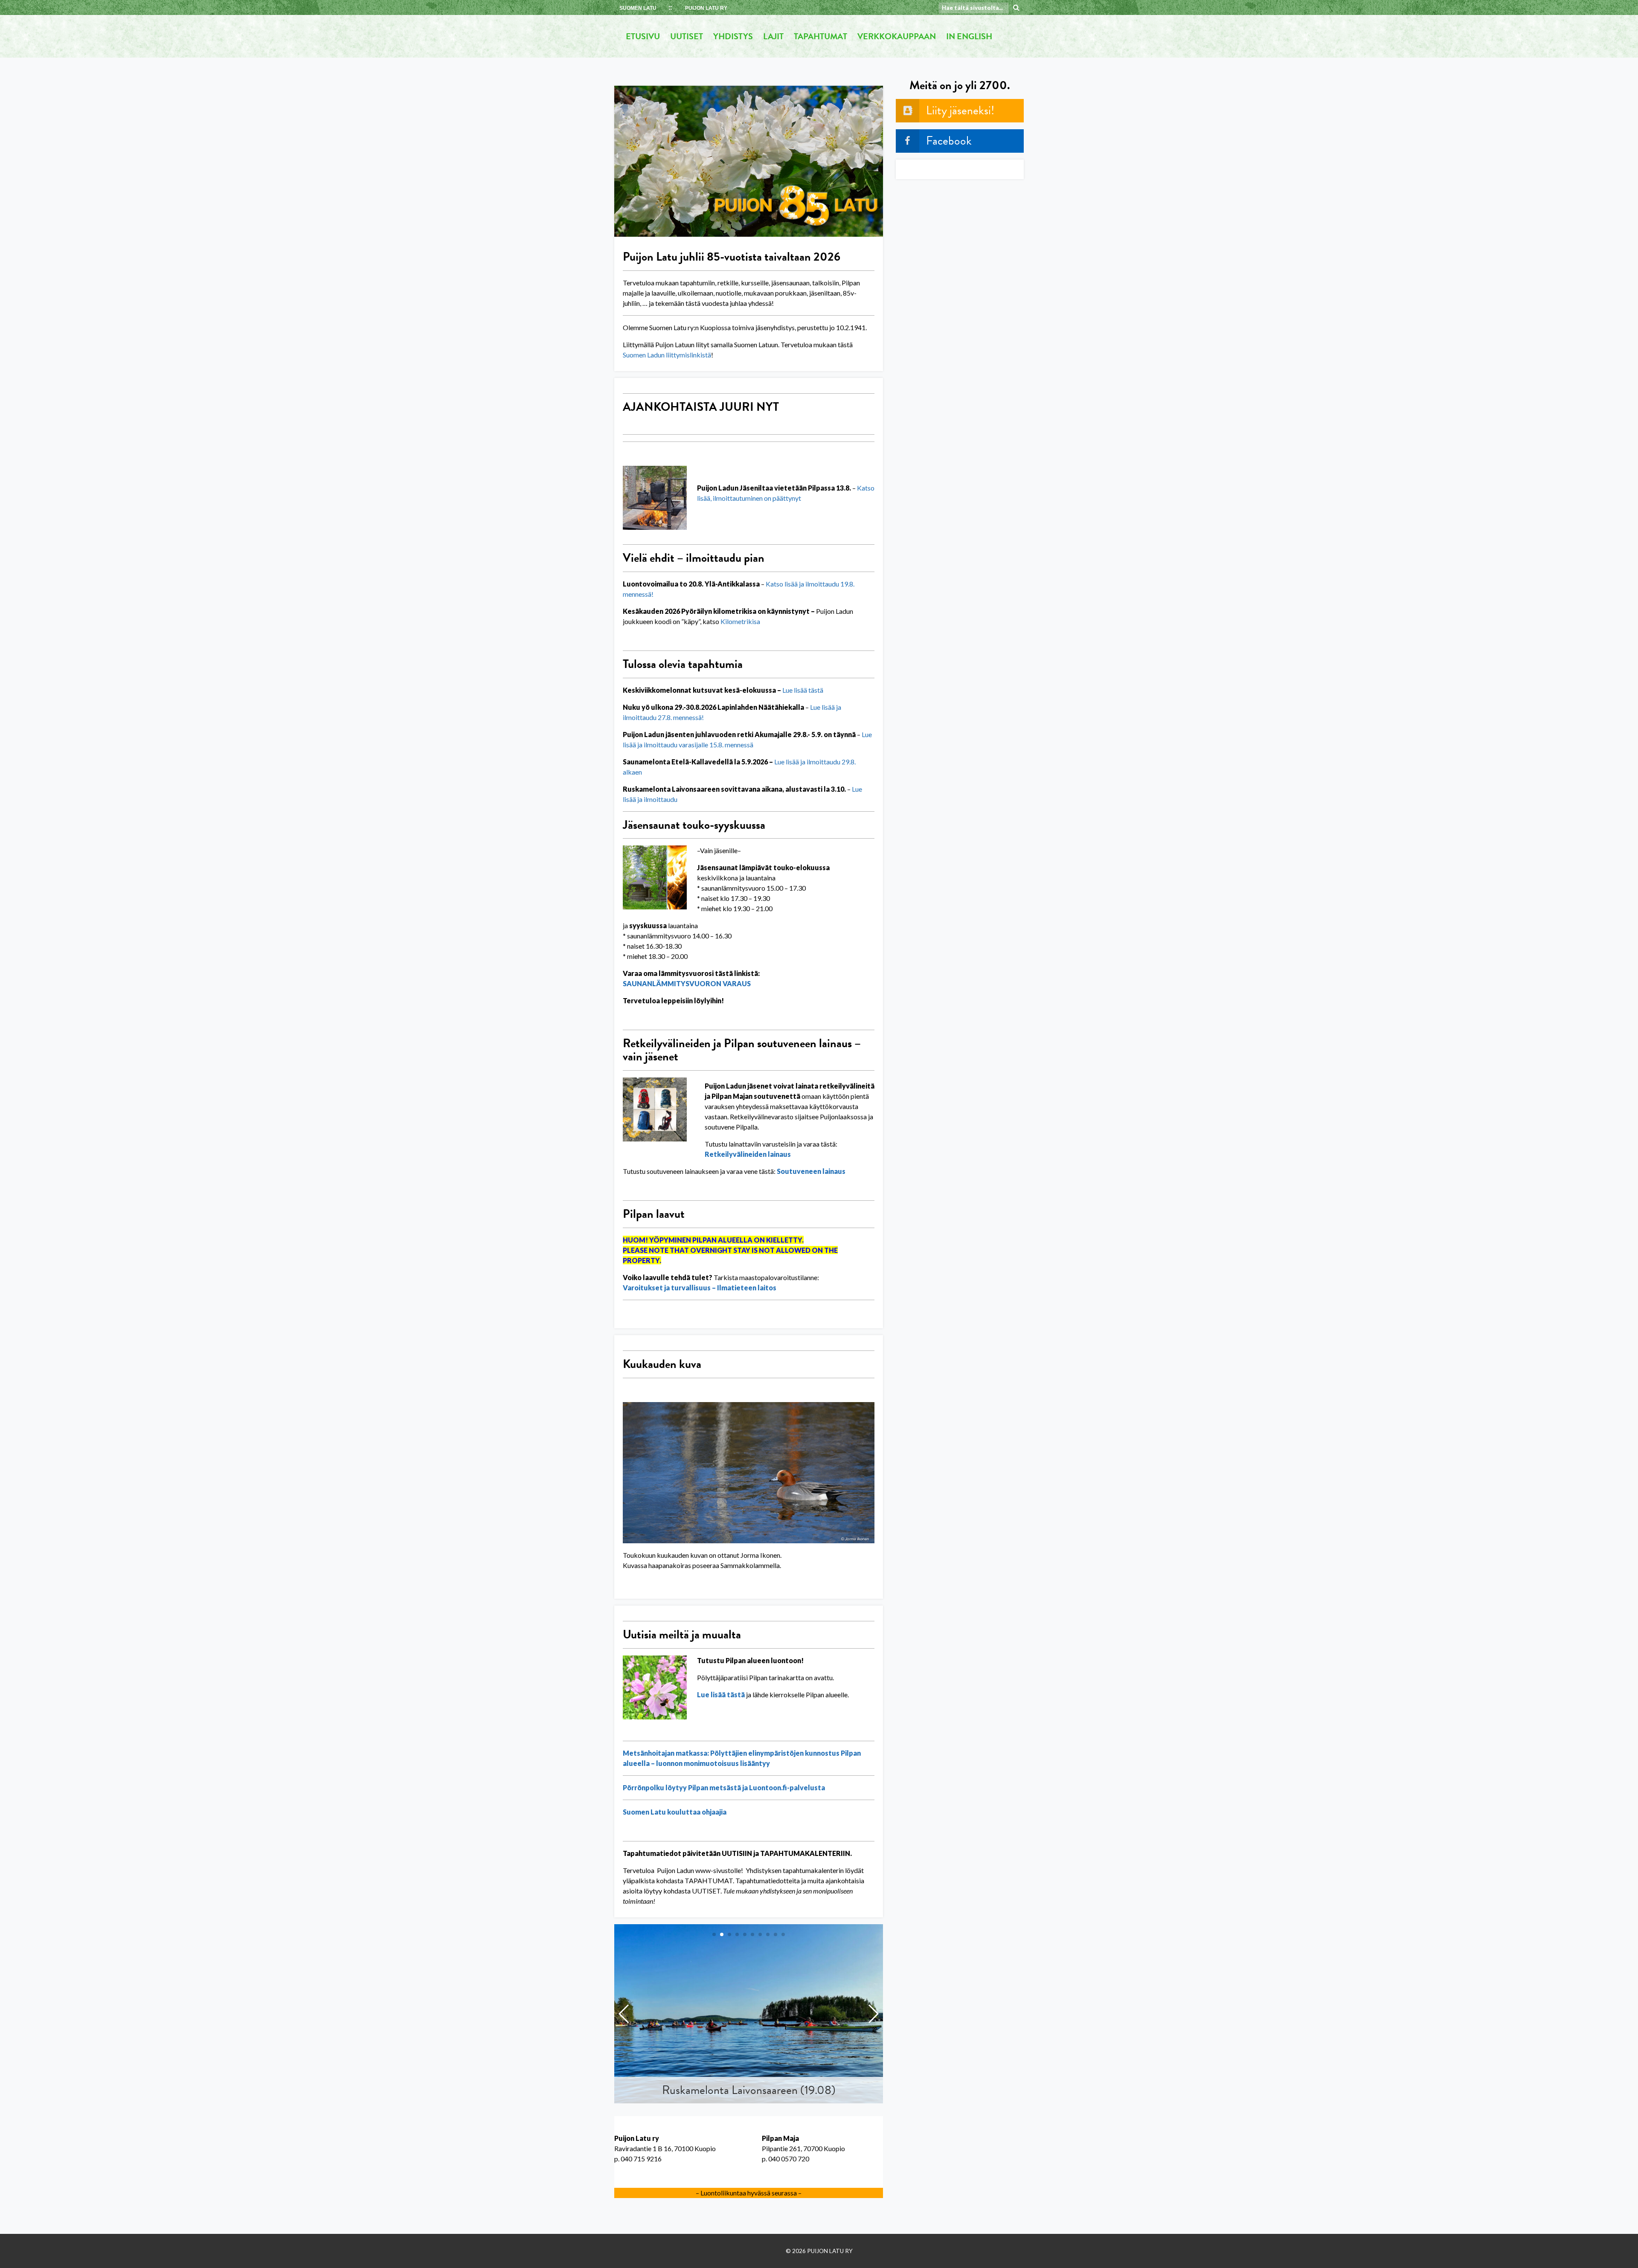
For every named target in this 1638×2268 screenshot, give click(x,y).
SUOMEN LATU (638, 8)
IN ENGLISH (969, 36)
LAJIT (773, 36)
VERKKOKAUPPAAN (897, 36)
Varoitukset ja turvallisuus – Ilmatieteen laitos (700, 1288)
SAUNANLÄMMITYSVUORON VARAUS (687, 983)
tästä (815, 690)
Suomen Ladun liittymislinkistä (667, 355)
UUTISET (687, 36)
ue (789, 690)
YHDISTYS (733, 36)
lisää (800, 690)
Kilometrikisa (740, 621)
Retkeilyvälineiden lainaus (748, 1154)
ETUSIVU (643, 36)
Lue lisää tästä (721, 1694)
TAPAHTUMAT (820, 36)
